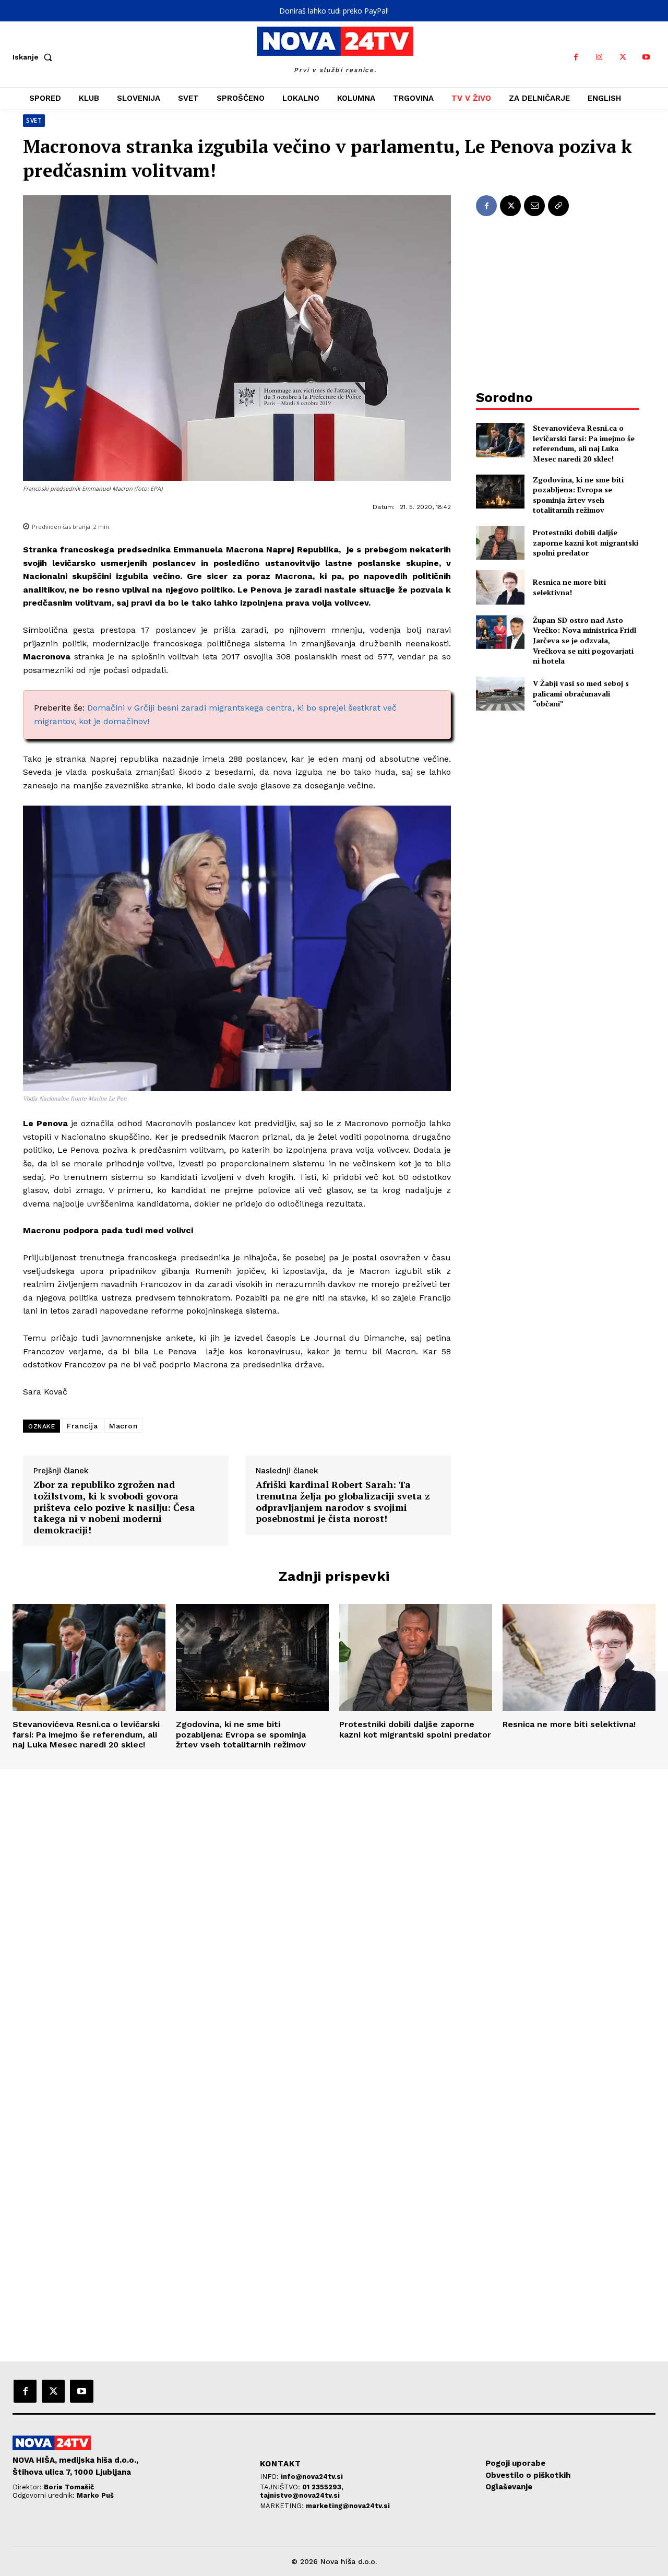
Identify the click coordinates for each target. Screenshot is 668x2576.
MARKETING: (283, 2506)
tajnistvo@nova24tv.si (300, 2495)
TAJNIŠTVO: (281, 2487)
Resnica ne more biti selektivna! (569, 587)
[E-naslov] (534, 206)
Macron (123, 1426)
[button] (34, 57)
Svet (34, 120)
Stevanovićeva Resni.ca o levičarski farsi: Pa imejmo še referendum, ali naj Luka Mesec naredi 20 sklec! (584, 443)
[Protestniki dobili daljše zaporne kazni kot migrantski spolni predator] (500, 543)
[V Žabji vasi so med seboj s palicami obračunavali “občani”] (500, 694)
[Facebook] (576, 57)
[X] (623, 57)
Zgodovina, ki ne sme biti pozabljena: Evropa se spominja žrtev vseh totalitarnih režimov (578, 495)
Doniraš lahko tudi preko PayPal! (334, 11)
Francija (82, 1426)
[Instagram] (599, 57)
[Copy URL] (558, 206)
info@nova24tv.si (312, 2477)
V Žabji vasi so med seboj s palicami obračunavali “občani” (581, 693)
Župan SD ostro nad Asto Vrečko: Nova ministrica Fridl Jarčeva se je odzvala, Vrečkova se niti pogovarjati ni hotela (584, 640)
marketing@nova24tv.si (348, 2506)
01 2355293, (323, 2487)
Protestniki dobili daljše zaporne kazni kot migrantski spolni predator (586, 542)
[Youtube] (646, 57)
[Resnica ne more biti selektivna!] (500, 587)
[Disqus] (334, 1911)
